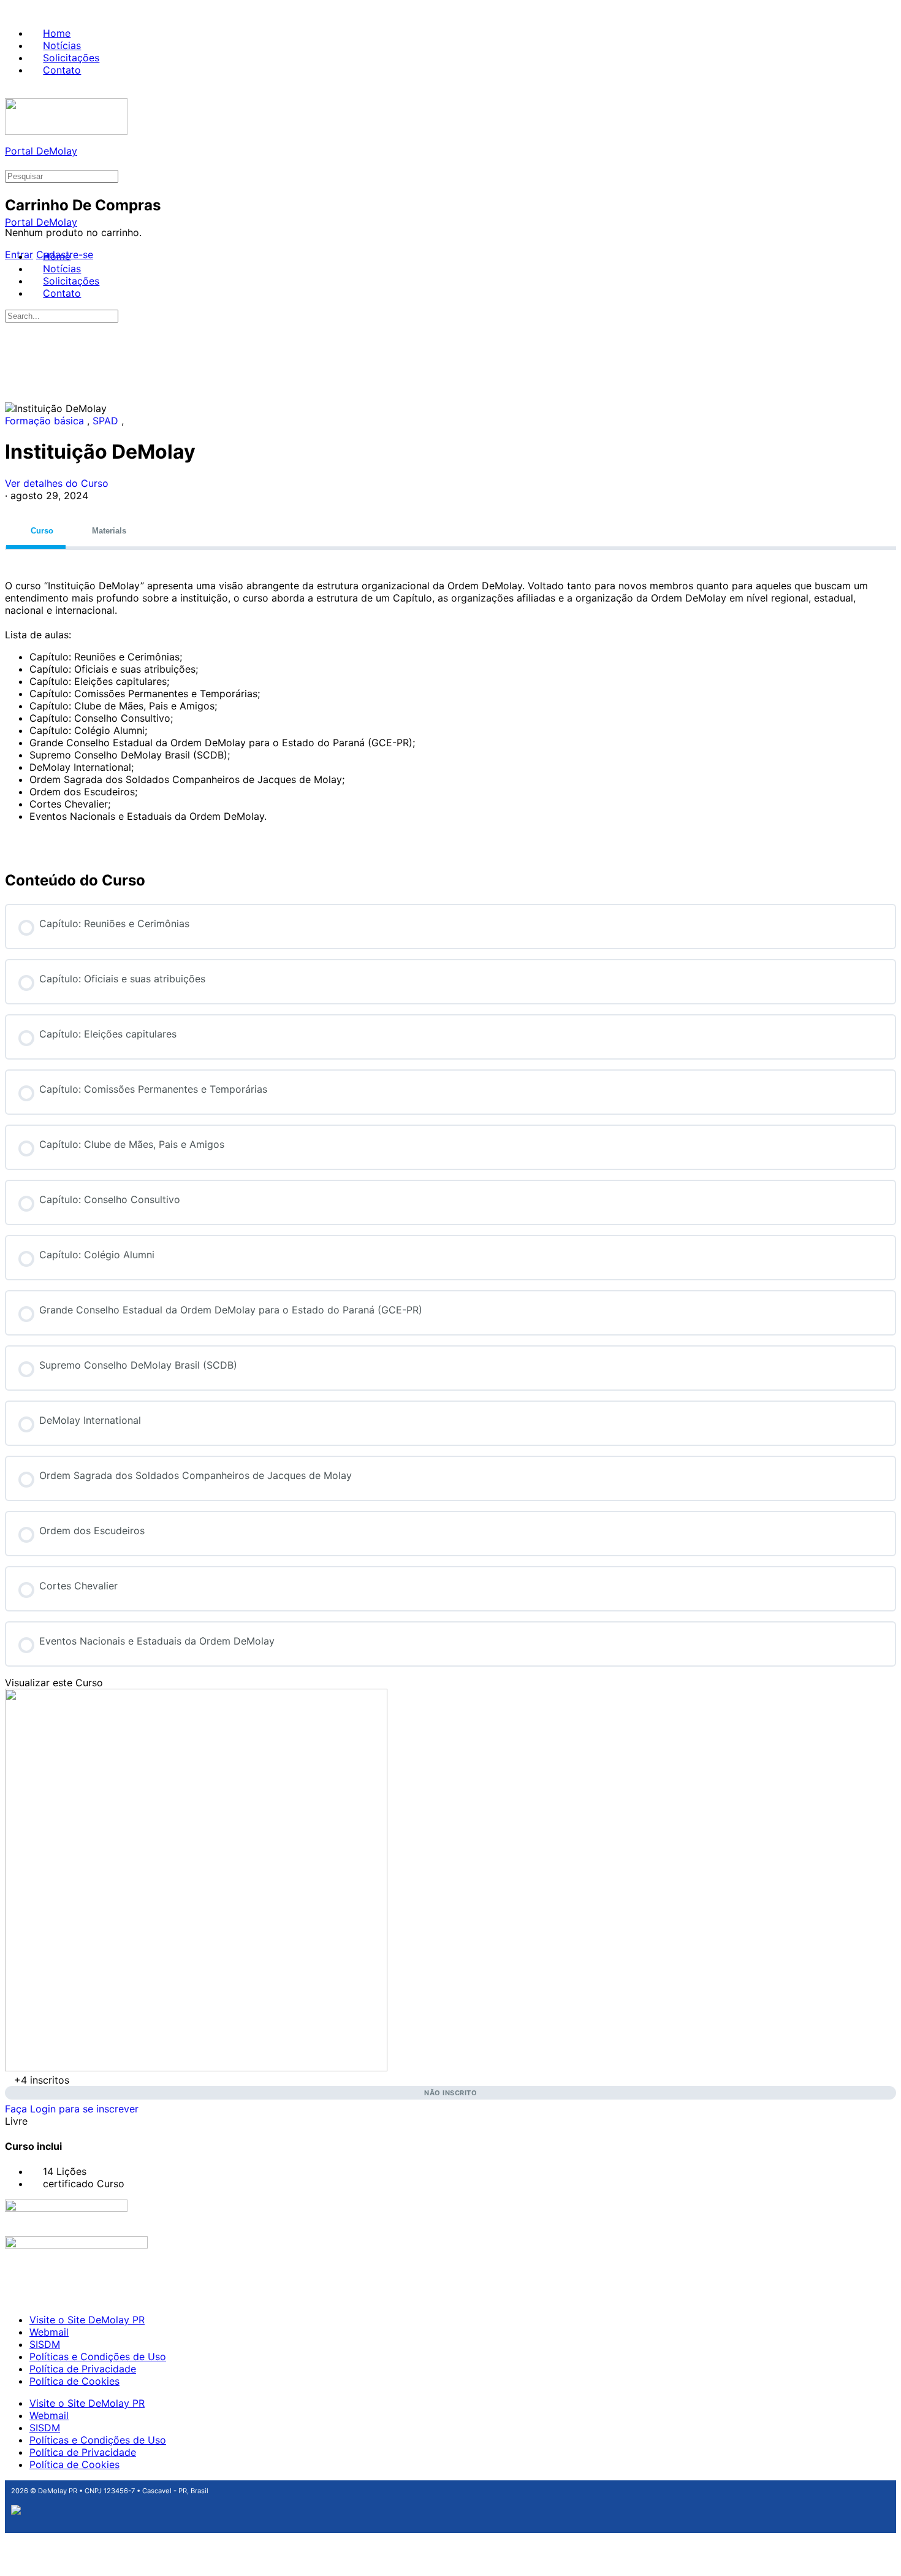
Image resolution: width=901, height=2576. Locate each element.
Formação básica (46, 421)
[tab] (36, 531)
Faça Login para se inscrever (72, 2109)
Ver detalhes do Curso (58, 483)
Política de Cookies (74, 2381)
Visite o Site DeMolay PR (87, 2320)
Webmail (49, 2332)
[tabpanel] (450, 701)
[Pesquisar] (12, 163)
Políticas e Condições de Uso (98, 2356)
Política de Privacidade (83, 2369)
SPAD (107, 421)
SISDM (45, 2344)
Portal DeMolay (41, 151)
